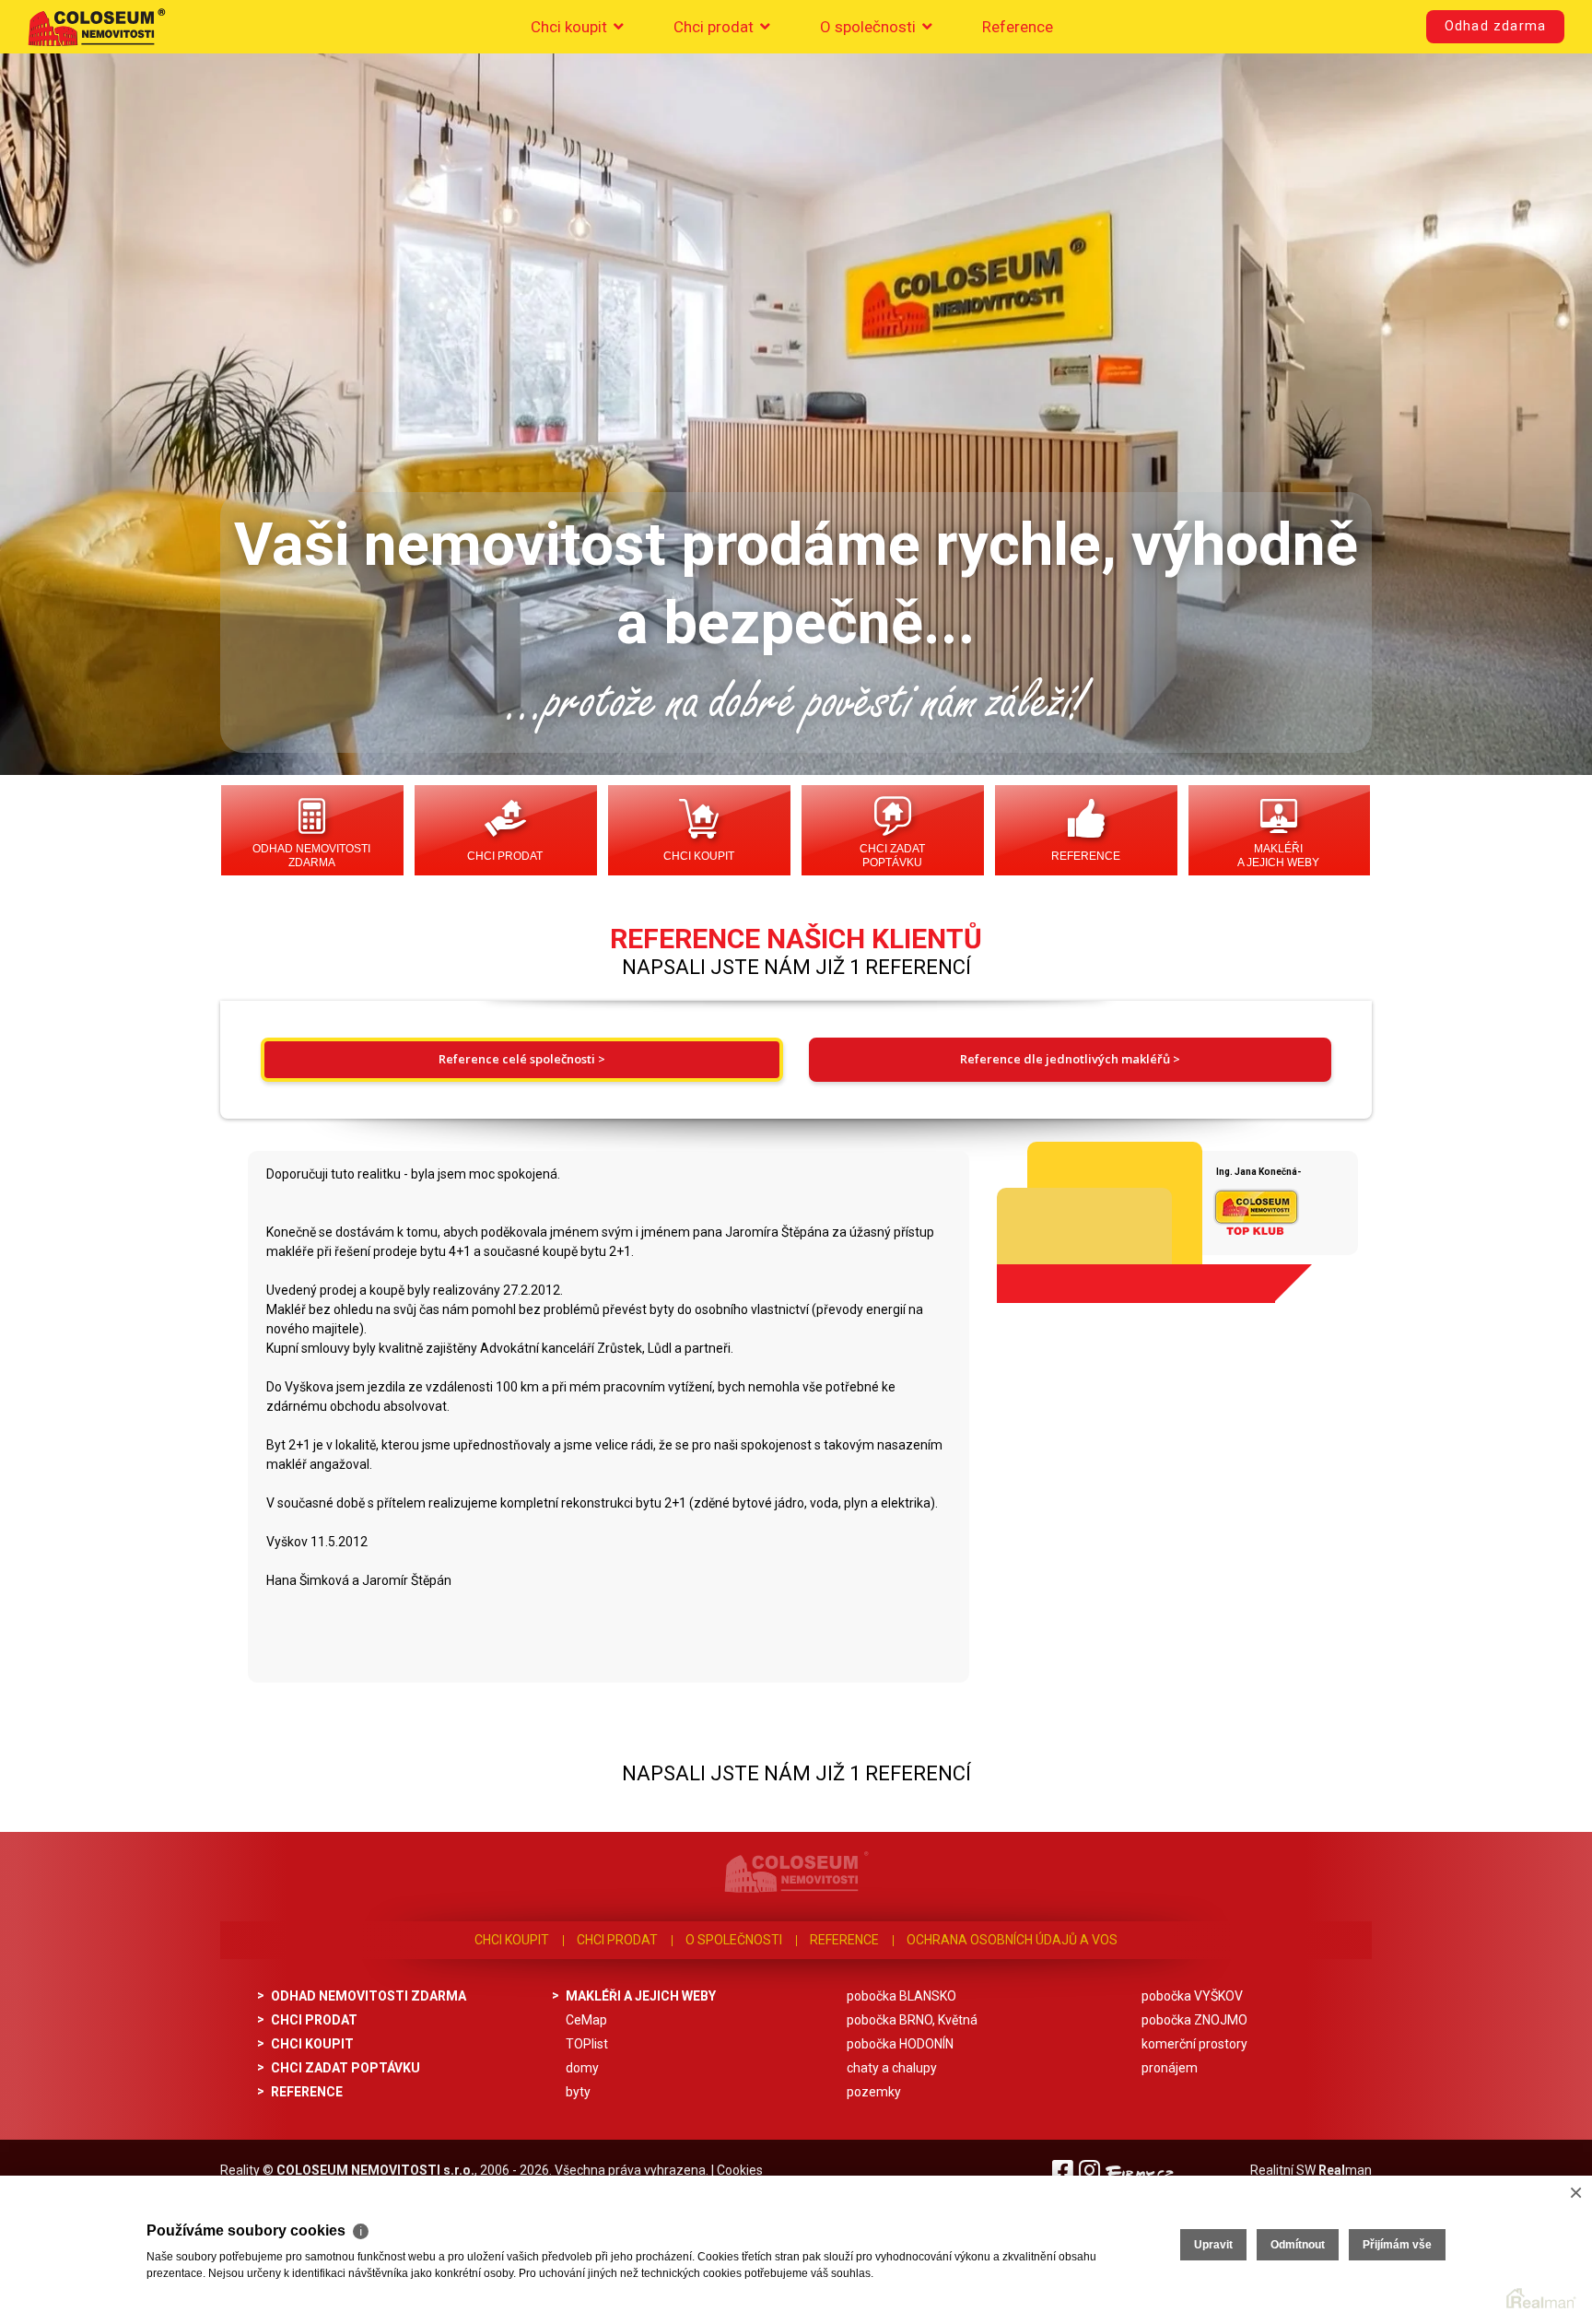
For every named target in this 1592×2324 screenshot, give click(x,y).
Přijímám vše (1397, 2245)
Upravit (1213, 2245)
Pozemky (874, 2092)
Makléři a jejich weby (1278, 856)
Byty (578, 2092)
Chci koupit (571, 27)
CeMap (586, 2020)
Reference (1018, 27)
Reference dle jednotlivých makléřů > (1070, 1059)
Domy (582, 2068)
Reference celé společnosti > (522, 1059)
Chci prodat (715, 27)
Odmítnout (1298, 2245)
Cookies (740, 2170)
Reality (240, 2170)
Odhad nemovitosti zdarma (311, 856)
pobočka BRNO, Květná (912, 2020)
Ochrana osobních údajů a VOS (1012, 1940)
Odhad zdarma (1495, 26)
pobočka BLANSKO (901, 1996)
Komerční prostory (1194, 2044)
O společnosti (870, 27)
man (1345, 2170)
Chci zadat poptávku (892, 856)
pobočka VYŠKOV (1192, 1996)
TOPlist (587, 2044)
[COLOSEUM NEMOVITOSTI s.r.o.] (97, 27)
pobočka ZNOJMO (1194, 2020)
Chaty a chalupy (892, 2068)
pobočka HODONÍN (900, 2044)
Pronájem (1170, 2068)
